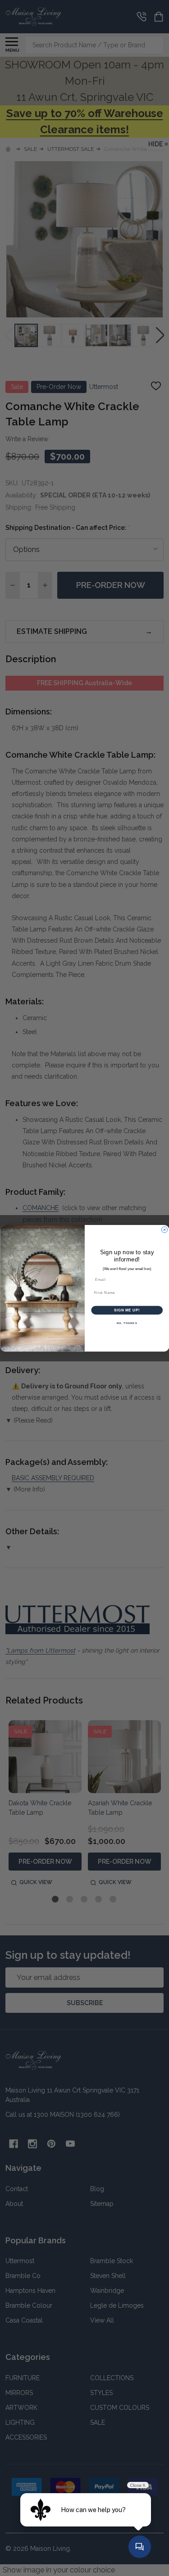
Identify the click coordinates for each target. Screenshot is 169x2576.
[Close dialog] (164, 1229)
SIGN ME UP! (127, 1310)
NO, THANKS (127, 1323)
